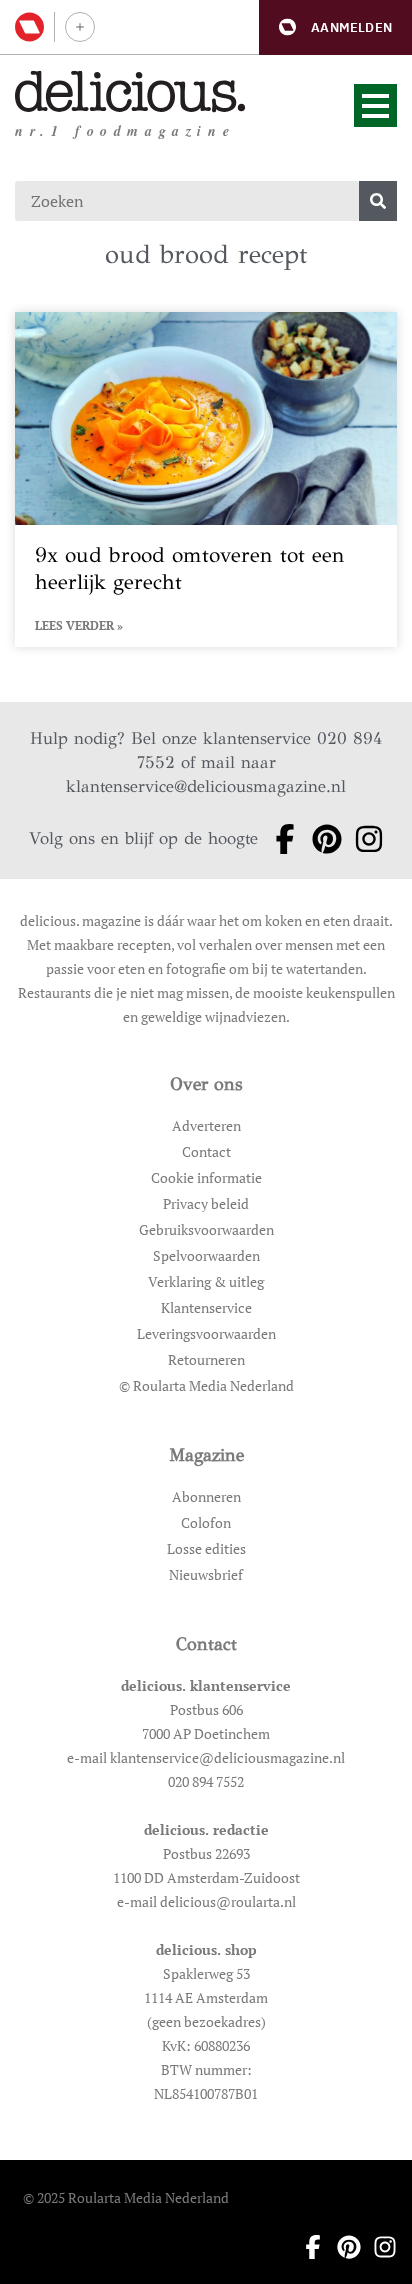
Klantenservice (206, 1307)
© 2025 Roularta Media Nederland (126, 2197)
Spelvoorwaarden (206, 1255)
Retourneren (206, 1359)
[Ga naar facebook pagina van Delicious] (279, 839)
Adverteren (206, 1125)
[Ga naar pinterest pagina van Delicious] (321, 839)
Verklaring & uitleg (206, 1281)
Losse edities (206, 1548)
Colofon (206, 1522)
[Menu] (375, 105)
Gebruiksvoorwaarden (206, 1229)
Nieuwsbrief (206, 1574)
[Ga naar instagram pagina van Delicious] (363, 839)
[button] (335, 27)
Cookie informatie (206, 1177)
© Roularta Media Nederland (206, 1385)
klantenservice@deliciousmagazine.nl (206, 786)
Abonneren (206, 1496)
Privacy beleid (206, 1203)
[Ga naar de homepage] (130, 91)
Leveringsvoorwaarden (206, 1333)
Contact (206, 1151)
